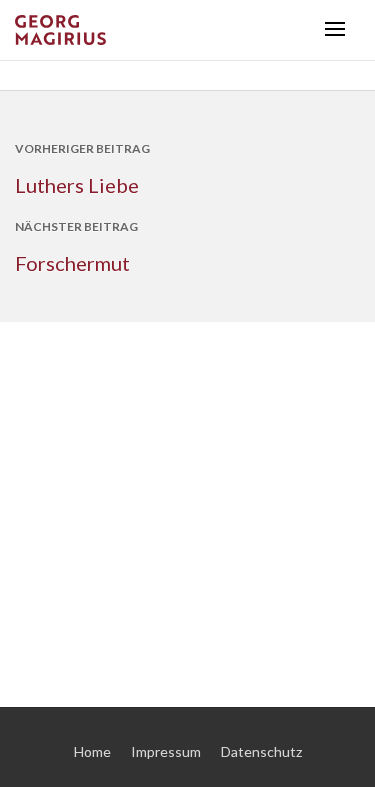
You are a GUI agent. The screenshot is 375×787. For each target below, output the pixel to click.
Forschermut (72, 263)
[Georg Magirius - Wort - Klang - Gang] (162, 30)
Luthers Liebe (77, 185)
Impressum (166, 751)
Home (92, 751)
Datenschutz (261, 751)
